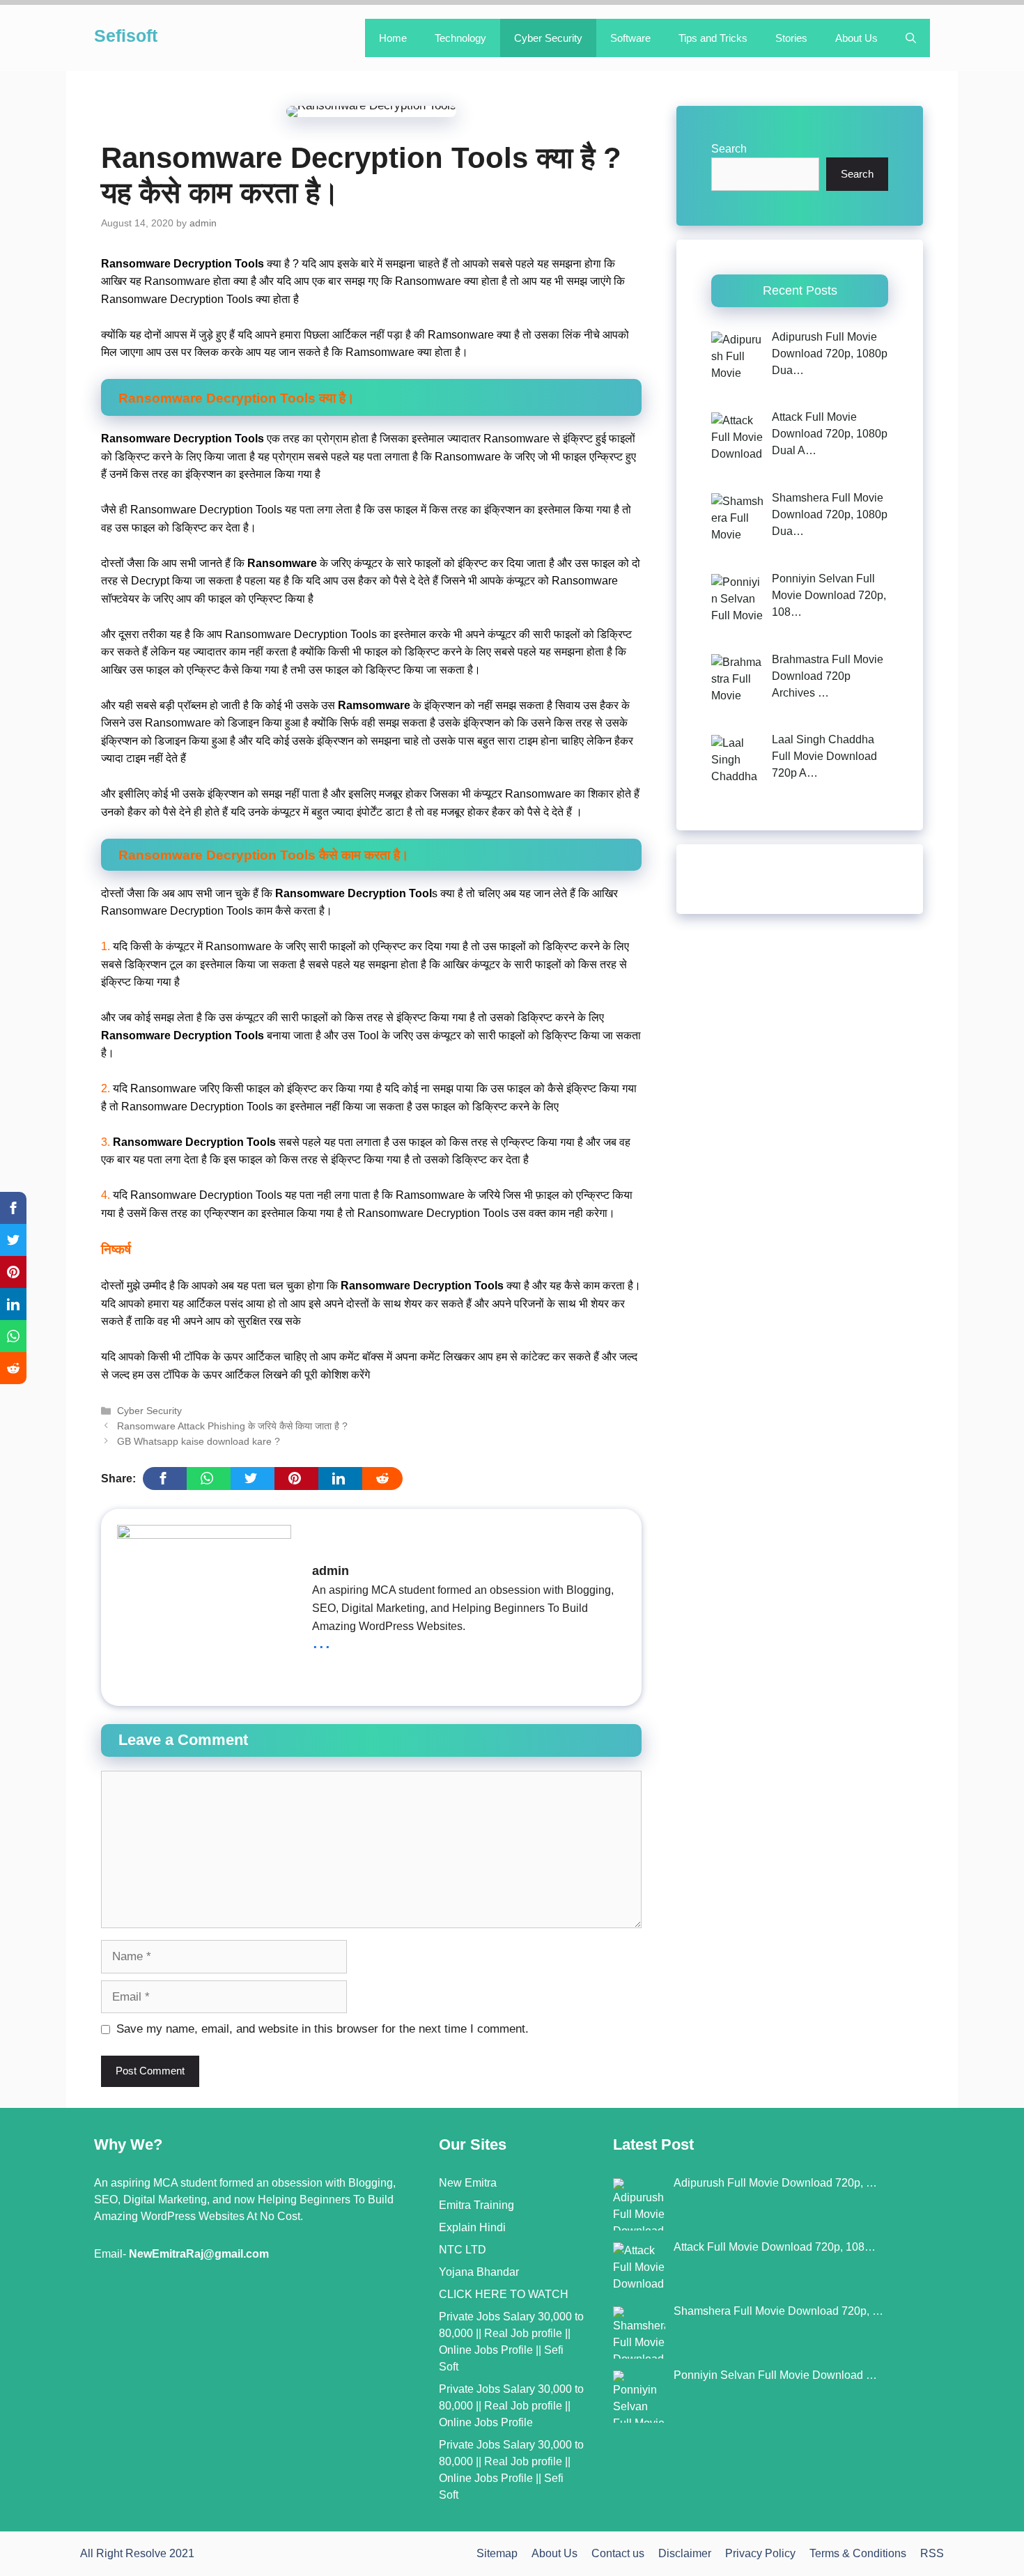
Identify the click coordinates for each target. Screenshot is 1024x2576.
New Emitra (468, 2183)
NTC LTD (463, 2250)
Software (630, 38)
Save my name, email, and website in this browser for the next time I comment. (323, 2029)
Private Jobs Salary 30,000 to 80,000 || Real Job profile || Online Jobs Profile (511, 2406)
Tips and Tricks (713, 38)
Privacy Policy (760, 2553)
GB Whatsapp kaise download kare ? (199, 1441)
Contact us (618, 2553)
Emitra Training (476, 2205)
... (321, 1640)
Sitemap (497, 2553)
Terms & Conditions (858, 2553)
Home (393, 38)
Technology (460, 38)
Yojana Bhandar (479, 2272)
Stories (791, 38)
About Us (856, 38)
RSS (932, 2553)
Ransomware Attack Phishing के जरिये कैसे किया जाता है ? (232, 1426)
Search (729, 149)
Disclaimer (685, 2553)
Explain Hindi (472, 2227)
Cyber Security (548, 38)
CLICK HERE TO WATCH (504, 2294)
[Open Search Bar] (911, 38)
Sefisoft (126, 36)
